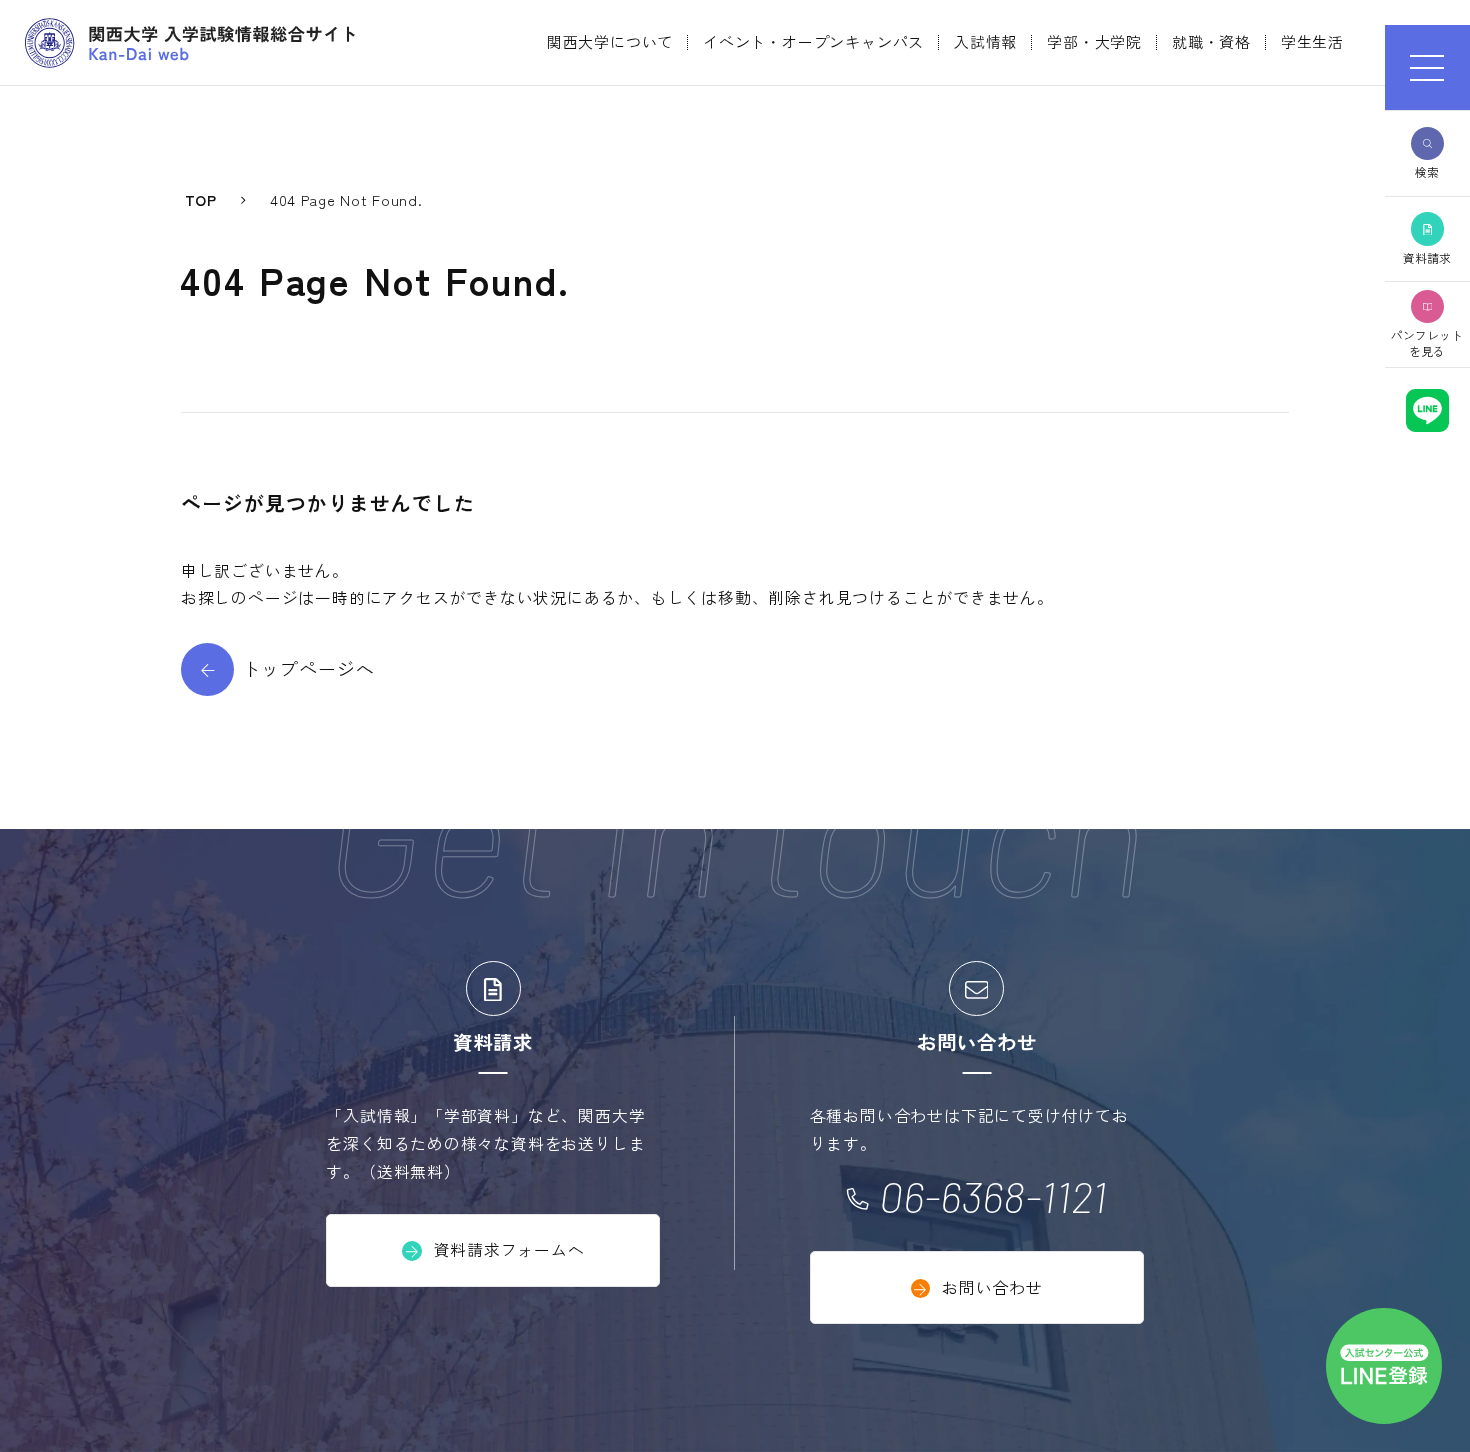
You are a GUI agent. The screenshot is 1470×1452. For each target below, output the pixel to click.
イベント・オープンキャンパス (813, 41)
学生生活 (1312, 41)
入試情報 (985, 41)
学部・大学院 (1094, 41)
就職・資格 (1211, 41)
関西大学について (610, 41)
